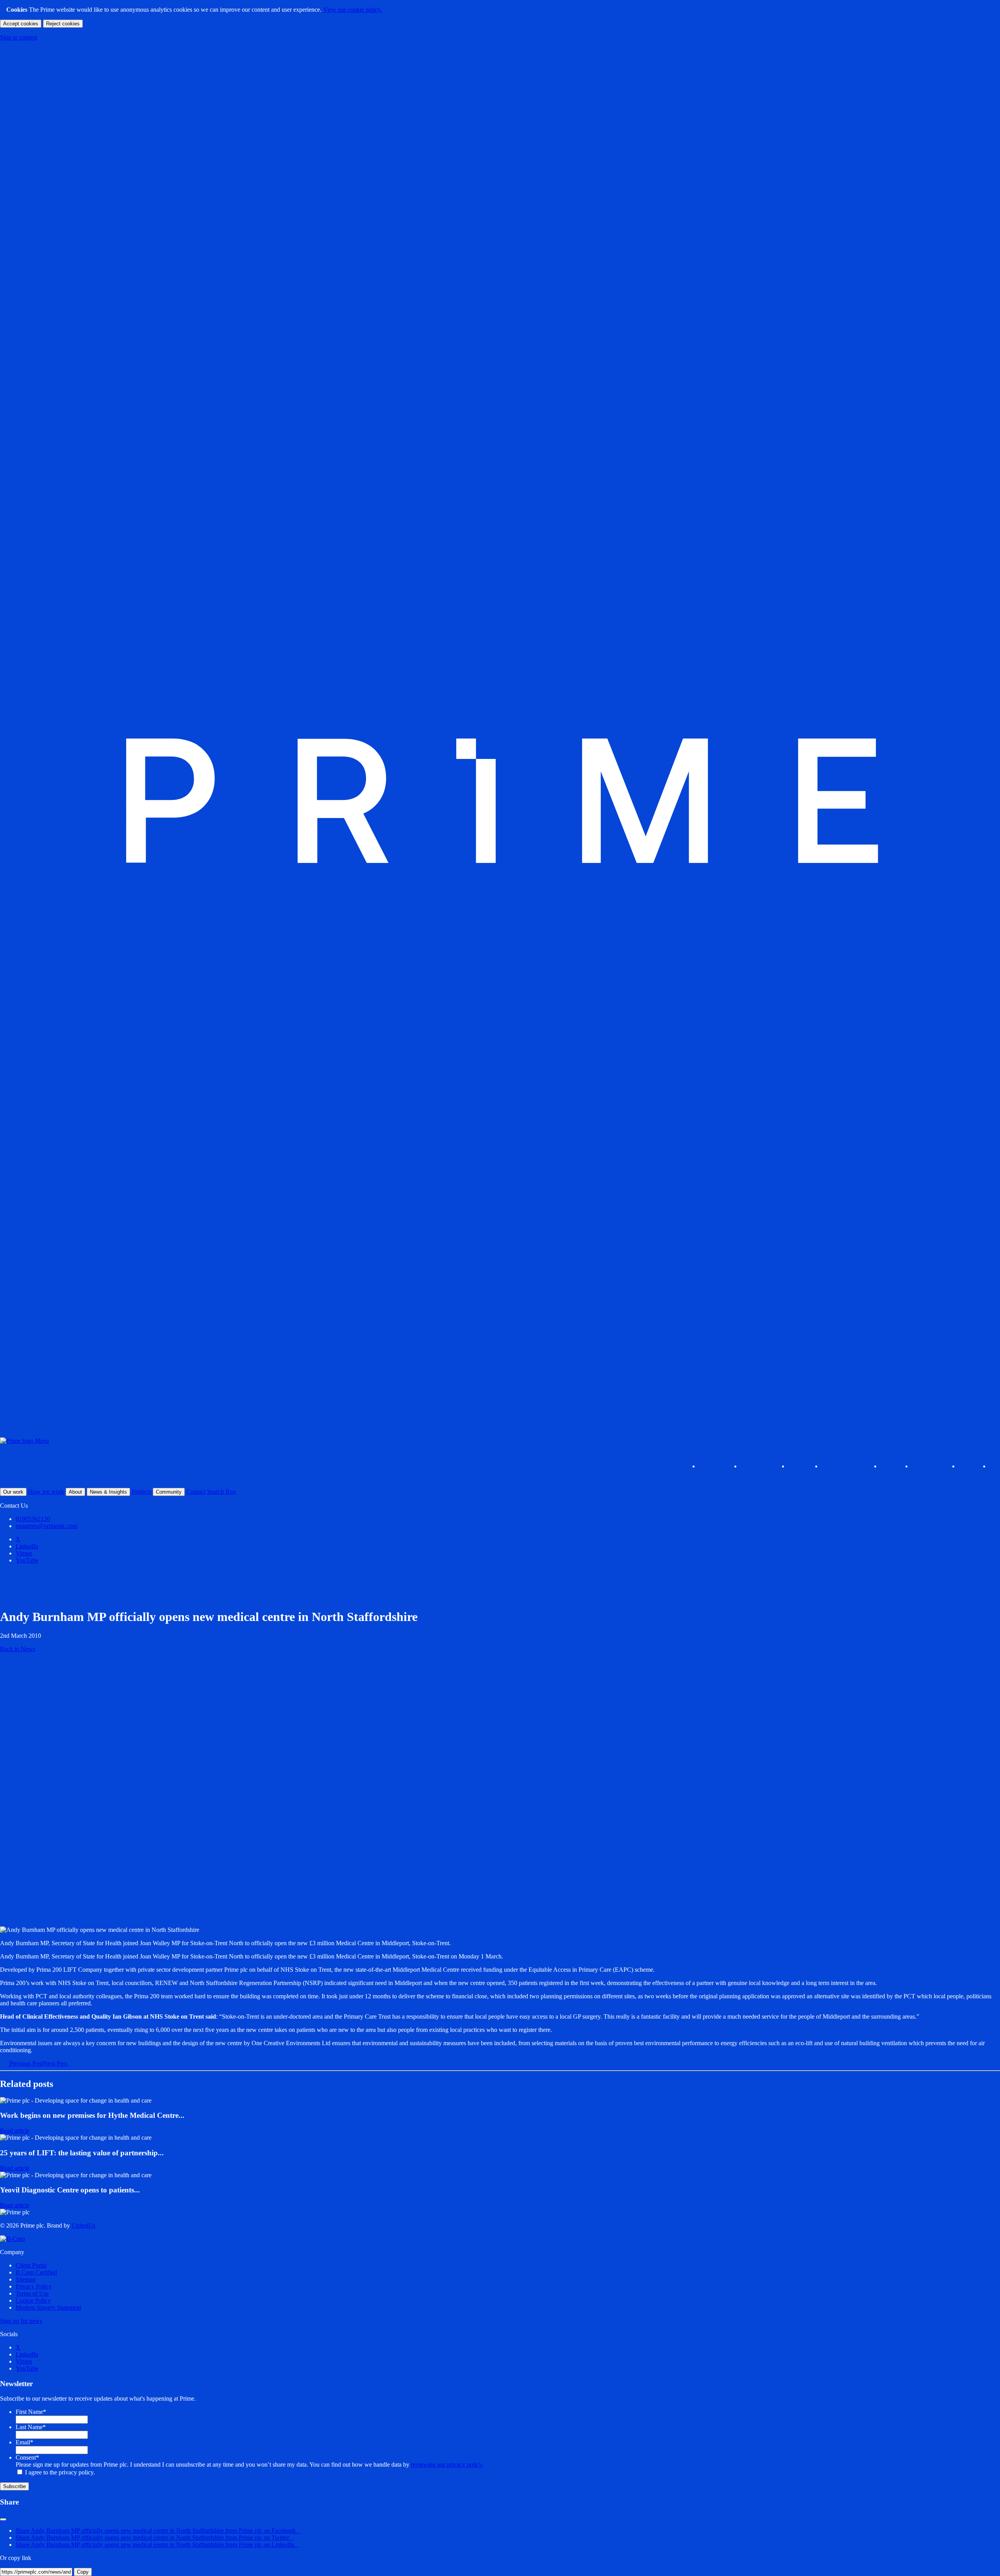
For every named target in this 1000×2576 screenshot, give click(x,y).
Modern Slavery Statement (48, 2307)
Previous (25, 2063)
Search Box (221, 1492)
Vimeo (24, 1553)
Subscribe (14, 2486)
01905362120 (33, 1519)
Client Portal (31, 2265)
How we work (764, 1466)
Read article (15, 2131)
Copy (83, 2572)
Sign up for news (21, 2321)
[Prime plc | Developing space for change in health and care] (500, 1434)
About (806, 1466)
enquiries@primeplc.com (46, 1526)
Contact (974, 1466)
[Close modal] (3, 2519)
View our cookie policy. (353, 10)
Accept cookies (21, 24)
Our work (721, 1466)
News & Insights (852, 1466)
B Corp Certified (36, 2272)
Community (936, 1466)
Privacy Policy (34, 2286)
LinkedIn (27, 1546)
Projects (896, 1466)
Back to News (18, 1649)
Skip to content (19, 37)
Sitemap (26, 2279)
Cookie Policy (33, 2300)
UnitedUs (83, 2225)
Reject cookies (63, 24)
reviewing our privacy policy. (447, 2464)
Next (55, 2063)
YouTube (27, 1560)
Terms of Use (32, 2293)
